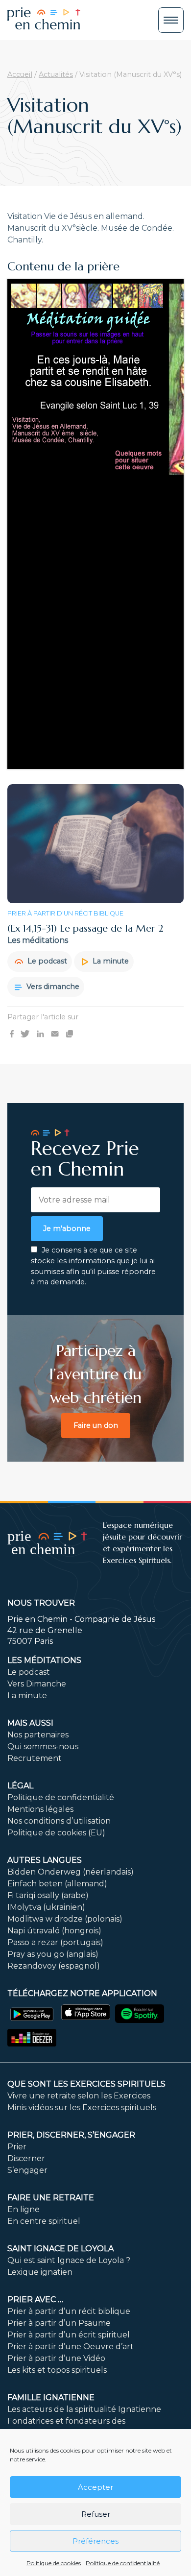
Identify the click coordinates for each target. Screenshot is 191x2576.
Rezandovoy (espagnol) (54, 1966)
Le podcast (46, 961)
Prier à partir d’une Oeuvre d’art (71, 2347)
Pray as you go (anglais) (53, 1954)
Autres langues (45, 1860)
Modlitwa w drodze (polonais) (65, 1919)
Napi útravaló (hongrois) (54, 1931)
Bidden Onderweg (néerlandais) (71, 1872)
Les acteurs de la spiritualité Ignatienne (84, 2409)
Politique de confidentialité (123, 2563)
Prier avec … (35, 2299)
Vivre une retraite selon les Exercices (79, 2096)
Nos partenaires (38, 1735)
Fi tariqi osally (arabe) (48, 1895)
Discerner (26, 2158)
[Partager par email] (55, 1034)
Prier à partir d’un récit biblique (69, 2311)
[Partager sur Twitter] (25, 1034)
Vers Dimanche (37, 1684)
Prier (17, 2147)
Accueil (20, 74)
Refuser (96, 2514)
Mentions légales (40, 1809)
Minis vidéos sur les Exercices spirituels (82, 2107)
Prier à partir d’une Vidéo (56, 2358)
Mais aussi (30, 1723)
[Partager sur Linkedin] (40, 1034)
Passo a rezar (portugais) (55, 1942)
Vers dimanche (52, 987)
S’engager (27, 2170)
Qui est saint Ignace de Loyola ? (69, 2260)
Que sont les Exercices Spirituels (86, 2084)
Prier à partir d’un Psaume (59, 2323)
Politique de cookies (54, 2563)
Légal (20, 1786)
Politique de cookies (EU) (56, 1833)
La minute (110, 961)
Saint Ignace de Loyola (60, 2249)
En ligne (24, 2209)
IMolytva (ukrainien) (46, 1907)
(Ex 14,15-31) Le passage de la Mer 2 (85, 928)
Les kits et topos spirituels (57, 2370)
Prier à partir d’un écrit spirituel (69, 2335)
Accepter (95, 2487)
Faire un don (96, 1425)
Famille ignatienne (51, 2397)
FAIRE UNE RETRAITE (51, 2198)
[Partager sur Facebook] (12, 1034)
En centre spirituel (44, 2221)
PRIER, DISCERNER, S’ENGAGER (71, 2135)
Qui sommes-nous (43, 1746)
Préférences (95, 2541)
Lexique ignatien (40, 2272)
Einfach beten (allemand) (57, 1884)
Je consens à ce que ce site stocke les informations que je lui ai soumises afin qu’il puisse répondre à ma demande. (93, 1266)
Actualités (56, 74)
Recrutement (35, 1758)
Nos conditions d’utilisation (59, 1821)
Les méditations (44, 1660)
